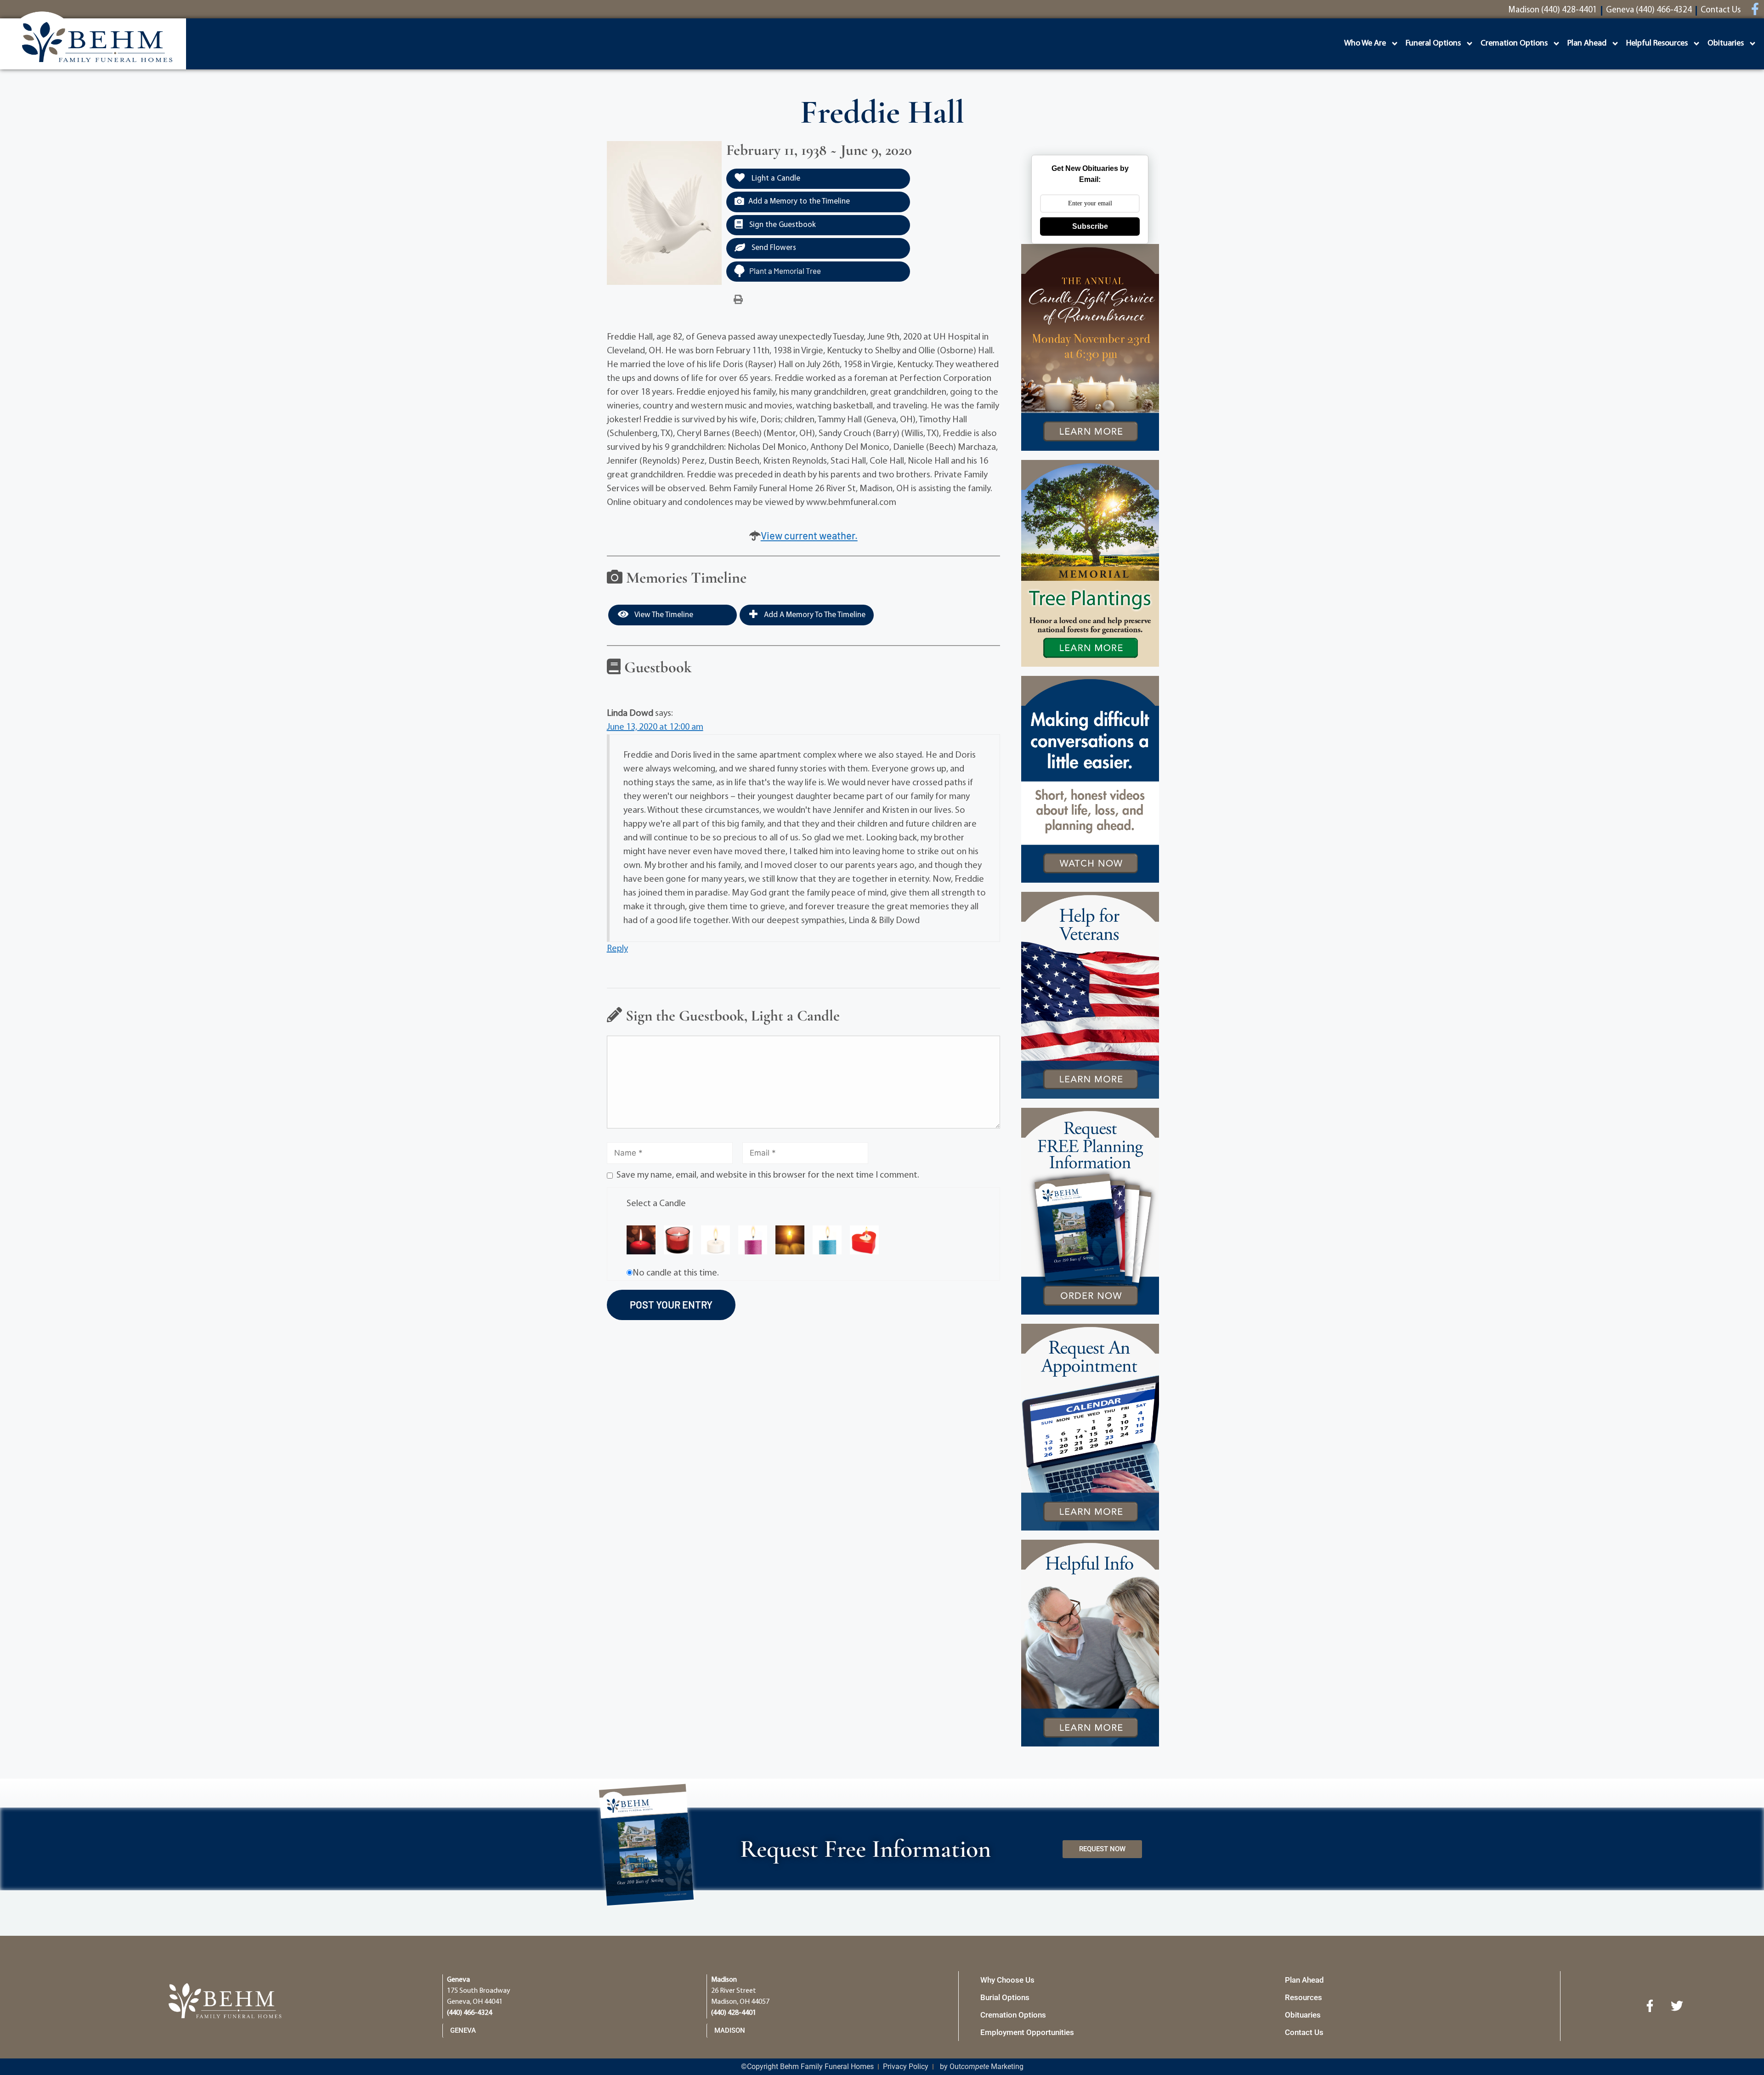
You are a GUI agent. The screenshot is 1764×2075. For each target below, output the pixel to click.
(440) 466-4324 (469, 2013)
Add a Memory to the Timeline (799, 201)
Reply (617, 949)
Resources (1303, 1997)
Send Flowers (773, 248)
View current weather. (809, 535)
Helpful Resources (1657, 44)
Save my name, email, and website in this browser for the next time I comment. (768, 1175)
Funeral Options (1433, 44)
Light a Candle (775, 179)
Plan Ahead (1587, 44)
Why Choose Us (1007, 1980)
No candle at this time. (676, 1273)
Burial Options (1005, 1997)
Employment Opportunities (1027, 2032)
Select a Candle (656, 1204)
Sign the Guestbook (782, 225)
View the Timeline (663, 615)
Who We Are (1365, 44)
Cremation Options (1514, 44)
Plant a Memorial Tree (785, 271)
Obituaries (1726, 44)
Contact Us (1304, 2032)
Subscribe (1090, 226)
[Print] (738, 300)
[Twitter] (1677, 2006)
